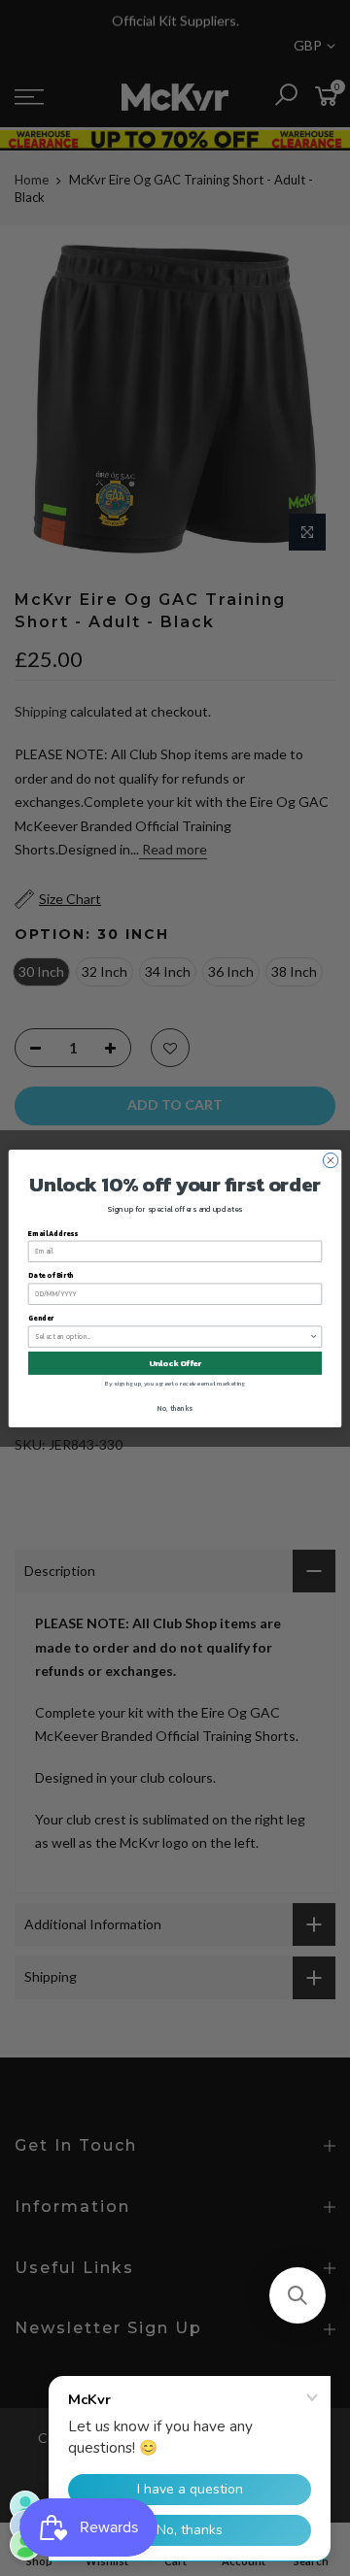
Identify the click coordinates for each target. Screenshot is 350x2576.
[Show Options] (314, 1337)
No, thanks (175, 1408)
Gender (41, 1318)
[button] (297, 2295)
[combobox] (172, 1337)
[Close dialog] (330, 1160)
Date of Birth (51, 1275)
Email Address (53, 1233)
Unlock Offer (175, 1363)
